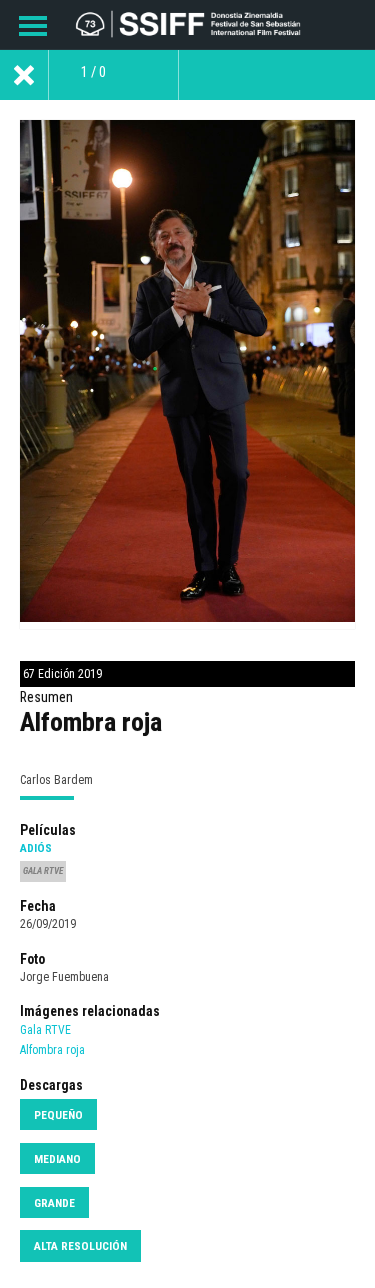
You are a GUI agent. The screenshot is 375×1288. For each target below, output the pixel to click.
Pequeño (58, 1115)
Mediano (57, 1159)
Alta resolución (80, 1246)
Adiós (36, 848)
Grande (54, 1203)
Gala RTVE (45, 1030)
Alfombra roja (52, 1050)
